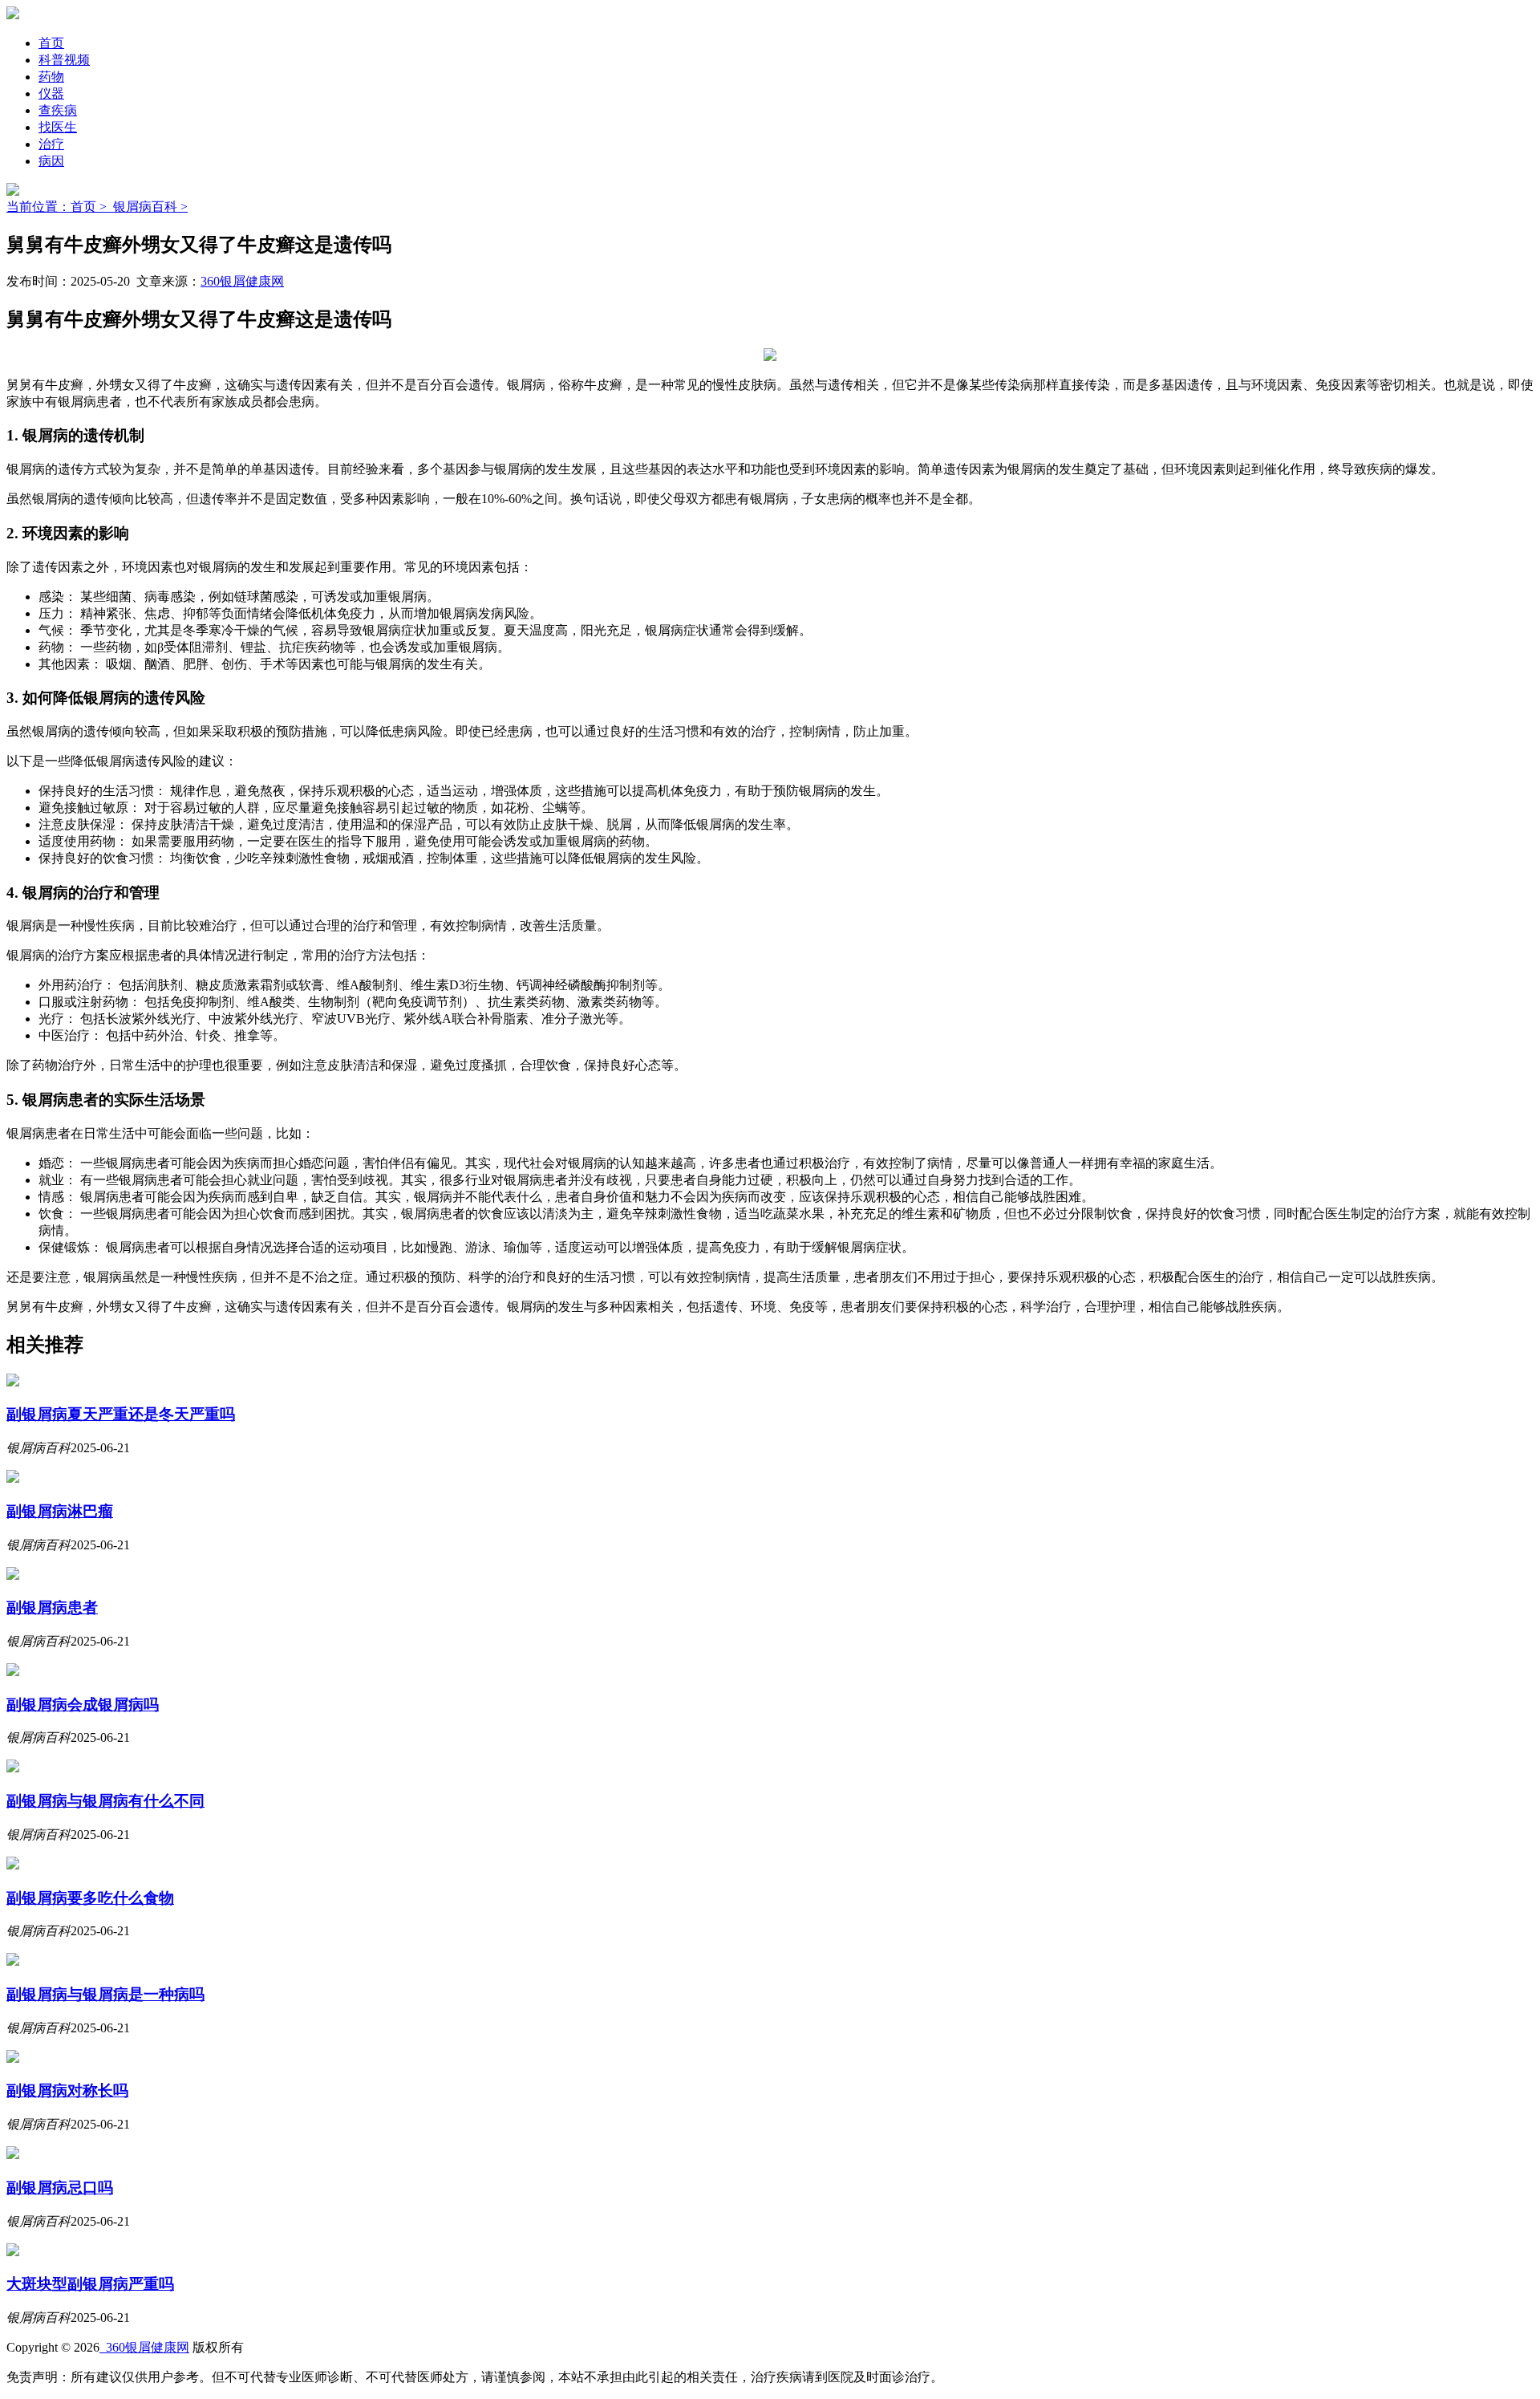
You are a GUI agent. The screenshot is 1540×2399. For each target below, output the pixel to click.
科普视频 (64, 60)
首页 (51, 43)
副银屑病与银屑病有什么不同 (105, 1801)
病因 (51, 161)
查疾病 (58, 110)
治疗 (51, 144)
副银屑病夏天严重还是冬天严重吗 (121, 1414)
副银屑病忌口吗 (60, 2188)
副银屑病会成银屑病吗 (83, 1705)
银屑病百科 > (150, 207)
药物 (51, 77)
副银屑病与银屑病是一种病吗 (105, 1994)
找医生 (58, 127)
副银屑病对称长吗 (67, 2090)
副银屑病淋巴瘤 (60, 1511)
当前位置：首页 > (60, 207)
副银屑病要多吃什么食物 (90, 1898)
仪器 (51, 93)
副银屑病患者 (52, 1607)
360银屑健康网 (242, 281)
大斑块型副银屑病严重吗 (90, 2284)
